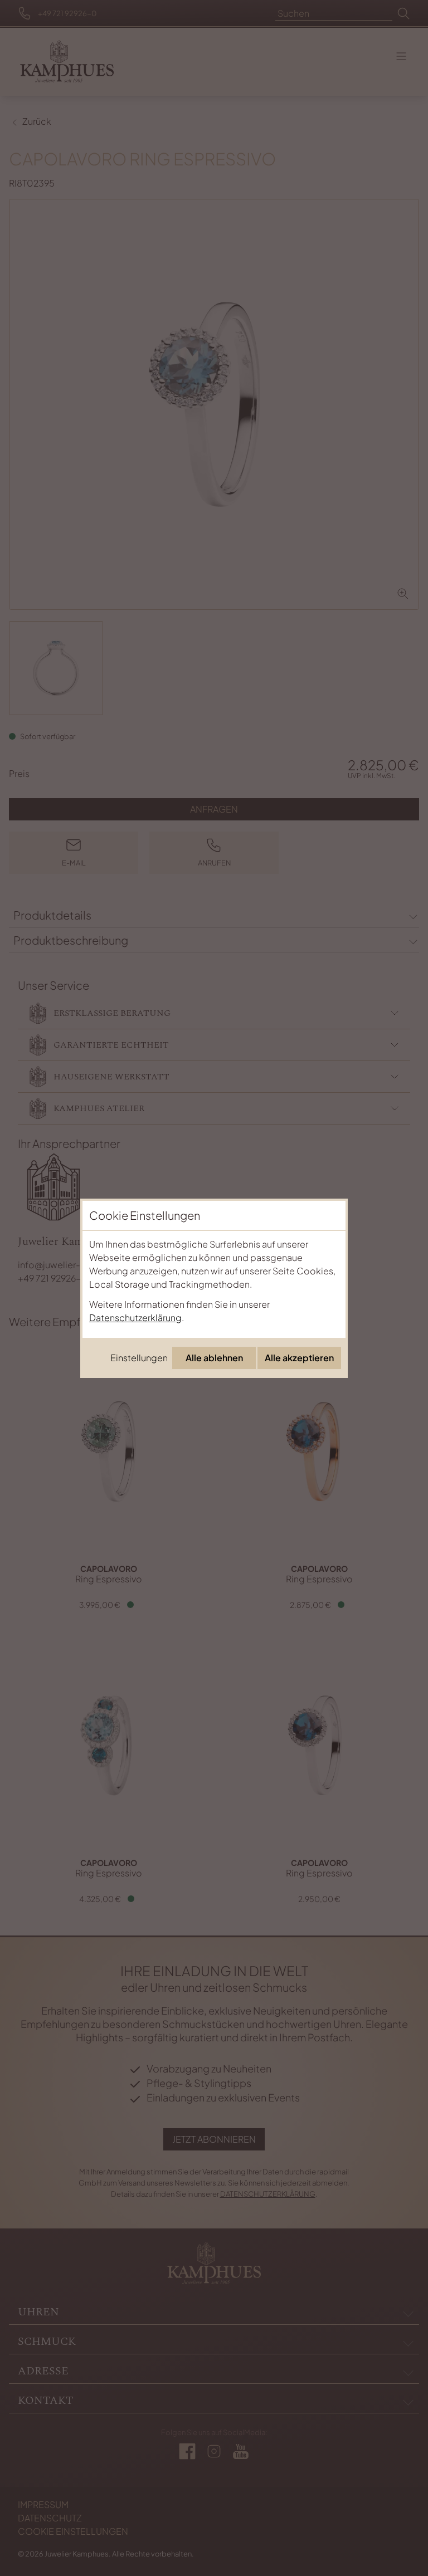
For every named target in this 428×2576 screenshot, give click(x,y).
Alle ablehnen (214, 1358)
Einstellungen (139, 1358)
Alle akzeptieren (299, 1358)
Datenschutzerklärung (135, 1318)
